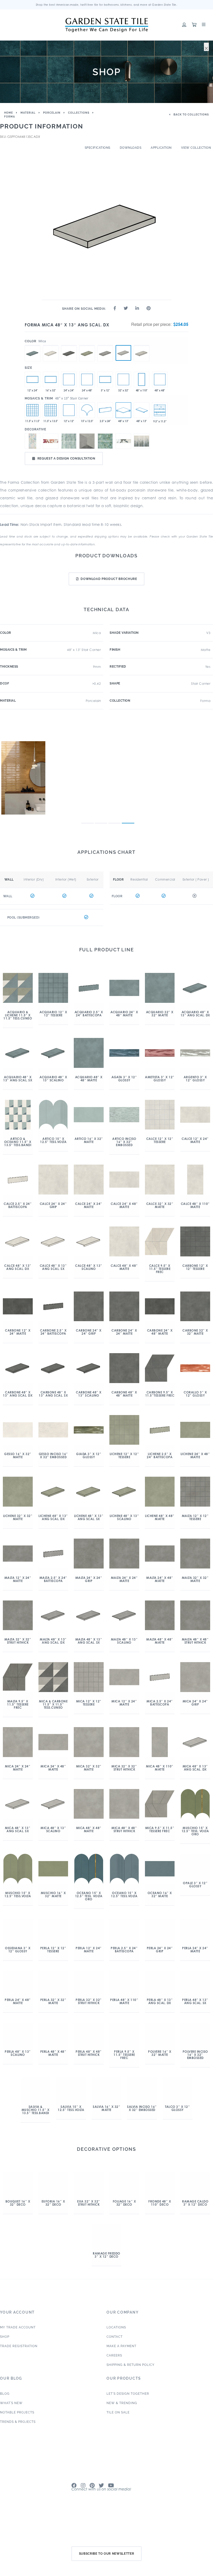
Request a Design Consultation (66, 459)
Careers (114, 2375)
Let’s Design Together (128, 2414)
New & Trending (122, 2423)
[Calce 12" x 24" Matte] (32, 379)
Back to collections (191, 115)
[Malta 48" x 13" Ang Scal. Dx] (105, 345)
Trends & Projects (18, 2442)
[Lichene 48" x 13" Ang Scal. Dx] (87, 345)
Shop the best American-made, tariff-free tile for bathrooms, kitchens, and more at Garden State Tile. (107, 5)
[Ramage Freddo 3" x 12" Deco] (123, 441)
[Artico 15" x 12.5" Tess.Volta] (87, 410)
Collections (79, 113)
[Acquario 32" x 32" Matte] (123, 379)
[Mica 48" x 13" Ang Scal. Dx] (123, 353)
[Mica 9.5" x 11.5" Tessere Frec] (160, 410)
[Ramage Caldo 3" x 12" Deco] (51, 441)
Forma (10, 117)
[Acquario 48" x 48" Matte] (160, 379)
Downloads (131, 148)
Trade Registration (19, 2366)
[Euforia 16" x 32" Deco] (69, 441)
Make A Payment (121, 2366)
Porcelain (52, 113)
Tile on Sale (118, 2432)
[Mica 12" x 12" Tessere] (69, 410)
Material (28, 113)
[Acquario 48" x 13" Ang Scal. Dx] (32, 345)
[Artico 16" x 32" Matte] (51, 379)
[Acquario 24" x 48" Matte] (87, 379)
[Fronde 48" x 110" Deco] (142, 441)
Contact (115, 2357)
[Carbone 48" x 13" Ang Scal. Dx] (69, 345)
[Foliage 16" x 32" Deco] (105, 441)
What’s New (11, 2423)
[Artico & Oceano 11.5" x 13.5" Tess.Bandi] (51, 410)
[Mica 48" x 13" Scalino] (142, 410)
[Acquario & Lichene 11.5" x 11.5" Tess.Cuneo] (32, 410)
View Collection (196, 148)
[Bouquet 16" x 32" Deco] (32, 441)
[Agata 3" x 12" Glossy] (105, 379)
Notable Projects (17, 2432)
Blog (5, 2414)
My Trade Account (18, 2347)
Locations (116, 2347)
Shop (5, 2357)
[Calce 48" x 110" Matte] (142, 379)
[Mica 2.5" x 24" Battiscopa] (105, 410)
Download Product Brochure (109, 579)
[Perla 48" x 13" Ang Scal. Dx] (142, 345)
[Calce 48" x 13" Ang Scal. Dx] (51, 345)
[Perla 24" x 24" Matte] (69, 379)
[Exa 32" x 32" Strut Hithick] (87, 441)
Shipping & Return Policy (131, 2385)
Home (9, 113)
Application (161, 148)
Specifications (98, 148)
